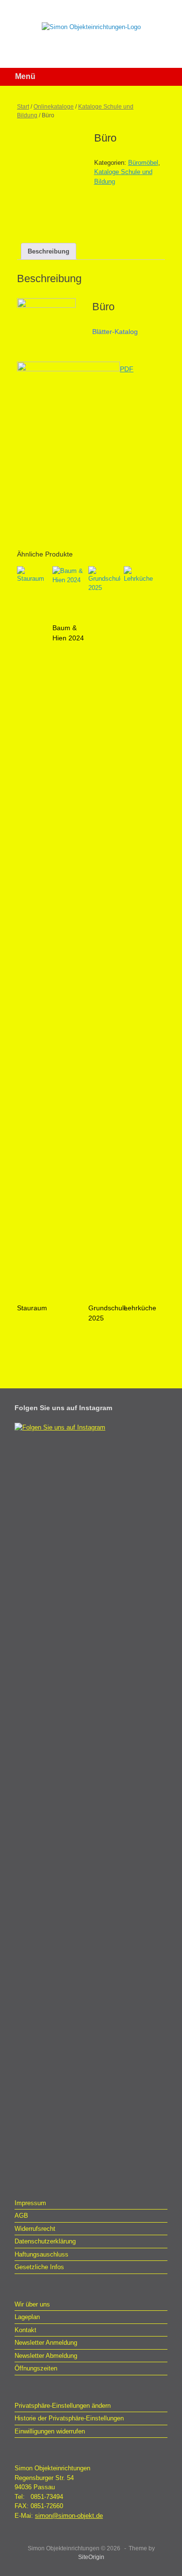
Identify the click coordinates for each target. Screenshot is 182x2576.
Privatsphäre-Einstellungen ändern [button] (63, 2406)
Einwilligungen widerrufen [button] (50, 2431)
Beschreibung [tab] (49, 251)
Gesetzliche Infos (39, 2267)
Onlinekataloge (54, 107)
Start (23, 107)
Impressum (30, 2203)
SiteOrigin (91, 2557)
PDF (127, 369)
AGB (21, 2216)
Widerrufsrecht (35, 2229)
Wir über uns (32, 2304)
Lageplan (27, 2317)
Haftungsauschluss (41, 2254)
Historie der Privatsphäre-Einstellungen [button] (69, 2418)
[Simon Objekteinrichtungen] (91, 27)
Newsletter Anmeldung (46, 2343)
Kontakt (25, 2330)
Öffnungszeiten (36, 2368)
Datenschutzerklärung (45, 2241)
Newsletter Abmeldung (46, 2356)
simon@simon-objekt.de (69, 2516)
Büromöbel (143, 163)
